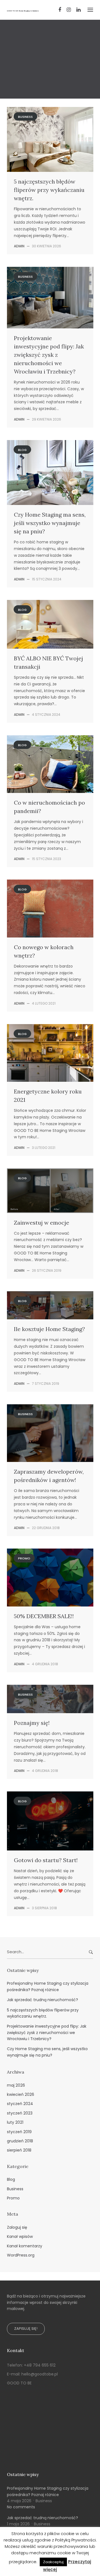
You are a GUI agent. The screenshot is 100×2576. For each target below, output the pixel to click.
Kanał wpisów (20, 2236)
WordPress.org (21, 2255)
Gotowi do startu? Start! (46, 1860)
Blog (22, 450)
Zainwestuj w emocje (42, 1223)
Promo (24, 1558)
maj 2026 (16, 2085)
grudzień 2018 (20, 2141)
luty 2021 (15, 2122)
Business (50, 33)
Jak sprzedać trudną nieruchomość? (42, 2000)
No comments (21, 2507)
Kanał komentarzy (25, 2246)
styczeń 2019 (19, 2132)
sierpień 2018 (19, 2150)
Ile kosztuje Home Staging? (49, 1329)
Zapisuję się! (26, 2329)
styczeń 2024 (20, 2104)
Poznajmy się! (32, 1723)
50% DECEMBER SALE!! (44, 1616)
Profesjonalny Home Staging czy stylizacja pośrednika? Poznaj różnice (48, 1986)
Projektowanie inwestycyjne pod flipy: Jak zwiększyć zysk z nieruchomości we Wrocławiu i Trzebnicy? (49, 355)
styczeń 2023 (20, 2113)
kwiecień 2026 (21, 2094)
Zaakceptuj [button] (53, 2562)
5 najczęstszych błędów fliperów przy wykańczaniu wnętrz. (49, 190)
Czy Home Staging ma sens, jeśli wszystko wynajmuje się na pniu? (50, 523)
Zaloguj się (17, 2227)
